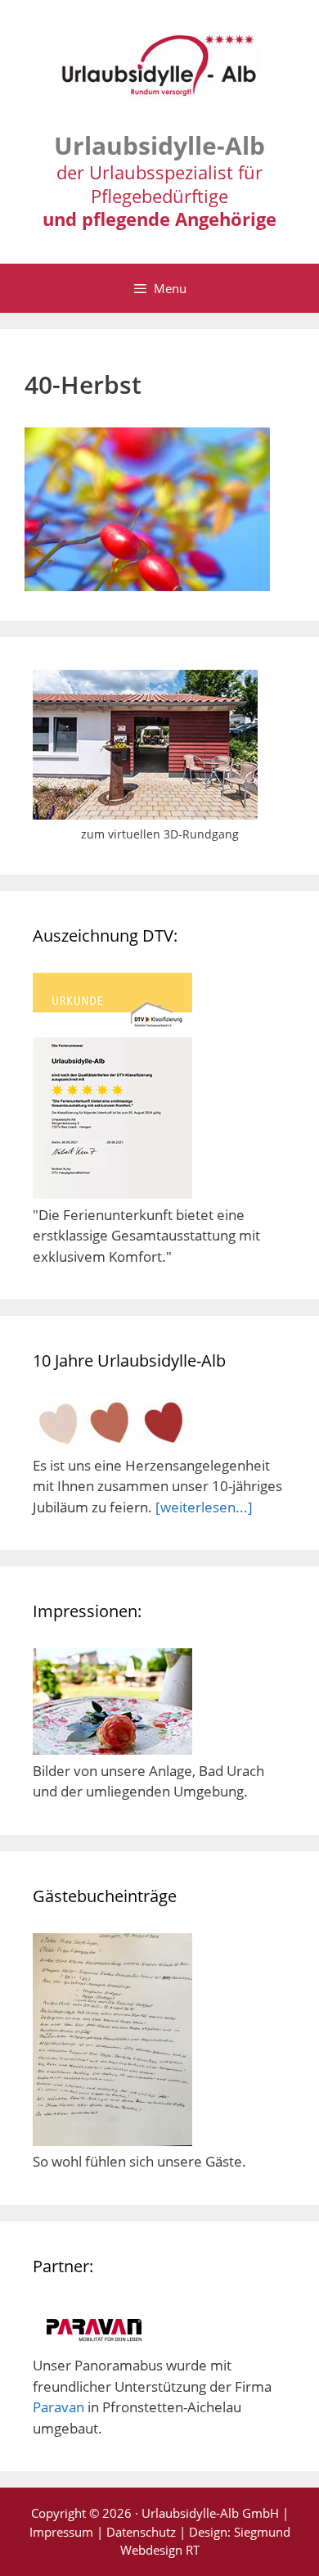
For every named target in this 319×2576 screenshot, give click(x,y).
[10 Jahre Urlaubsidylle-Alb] (112, 1444)
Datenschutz (141, 2532)
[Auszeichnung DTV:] (112, 1193)
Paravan (58, 2407)
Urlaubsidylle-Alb (159, 145)
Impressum (61, 2532)
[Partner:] (94, 2345)
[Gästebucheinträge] (112, 2141)
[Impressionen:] (112, 1749)
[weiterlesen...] (204, 1507)
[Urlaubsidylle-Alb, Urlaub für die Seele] (159, 72)
